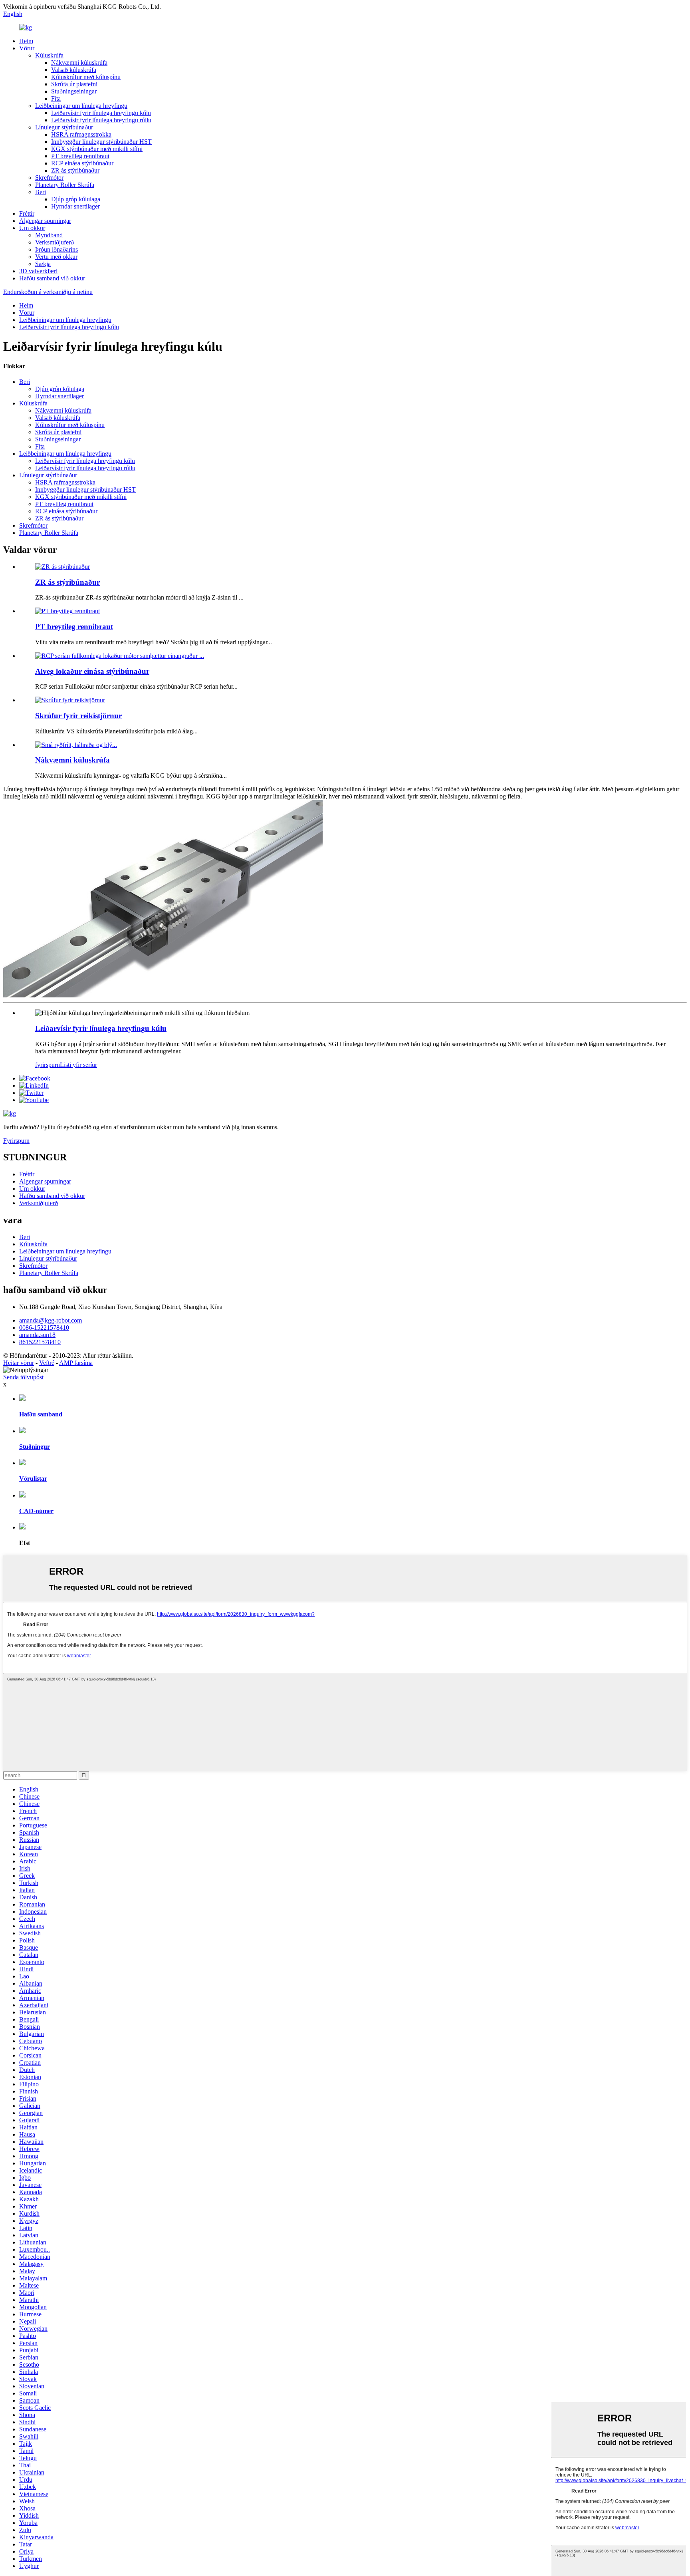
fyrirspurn (48, 1065)
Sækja (43, 264)
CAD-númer (36, 1511)
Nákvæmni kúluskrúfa (79, 63)
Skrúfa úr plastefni (74, 84)
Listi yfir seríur (78, 1065)
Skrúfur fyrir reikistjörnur (78, 716)
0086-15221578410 (44, 1328)
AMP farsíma (76, 1363)
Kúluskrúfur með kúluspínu (86, 77)
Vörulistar (33, 1479)
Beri (41, 192)
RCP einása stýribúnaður (82, 163)
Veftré (47, 1363)
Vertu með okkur (56, 257)
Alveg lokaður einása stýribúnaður (92, 671)
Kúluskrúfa (49, 55)
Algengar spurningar (45, 221)
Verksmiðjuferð (55, 242)
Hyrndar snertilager (75, 206)
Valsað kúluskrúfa (74, 70)
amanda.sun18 (37, 1335)
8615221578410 (40, 1342)
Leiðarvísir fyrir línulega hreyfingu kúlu (101, 113)
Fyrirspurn (16, 1141)
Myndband (49, 235)
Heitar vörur (19, 1363)
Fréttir (27, 214)
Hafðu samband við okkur (52, 278)
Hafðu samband (41, 1414)
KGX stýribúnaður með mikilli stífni (97, 149)
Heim (26, 41)
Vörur (27, 48)
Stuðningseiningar (74, 91)
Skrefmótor (49, 178)
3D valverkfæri (38, 271)
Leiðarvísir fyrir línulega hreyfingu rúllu (101, 120)
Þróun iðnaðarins (57, 249)
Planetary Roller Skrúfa (65, 185)
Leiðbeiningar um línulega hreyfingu (81, 106)
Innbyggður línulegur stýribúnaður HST (101, 142)
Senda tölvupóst (23, 1377)
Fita (56, 98)
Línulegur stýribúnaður (64, 127)
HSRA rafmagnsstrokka (81, 134)
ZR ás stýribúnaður (75, 170)
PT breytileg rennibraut (80, 156)
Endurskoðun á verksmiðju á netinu (48, 292)
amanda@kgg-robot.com (51, 1320)
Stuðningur (35, 1447)
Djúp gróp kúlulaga (76, 199)
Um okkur (32, 228)
